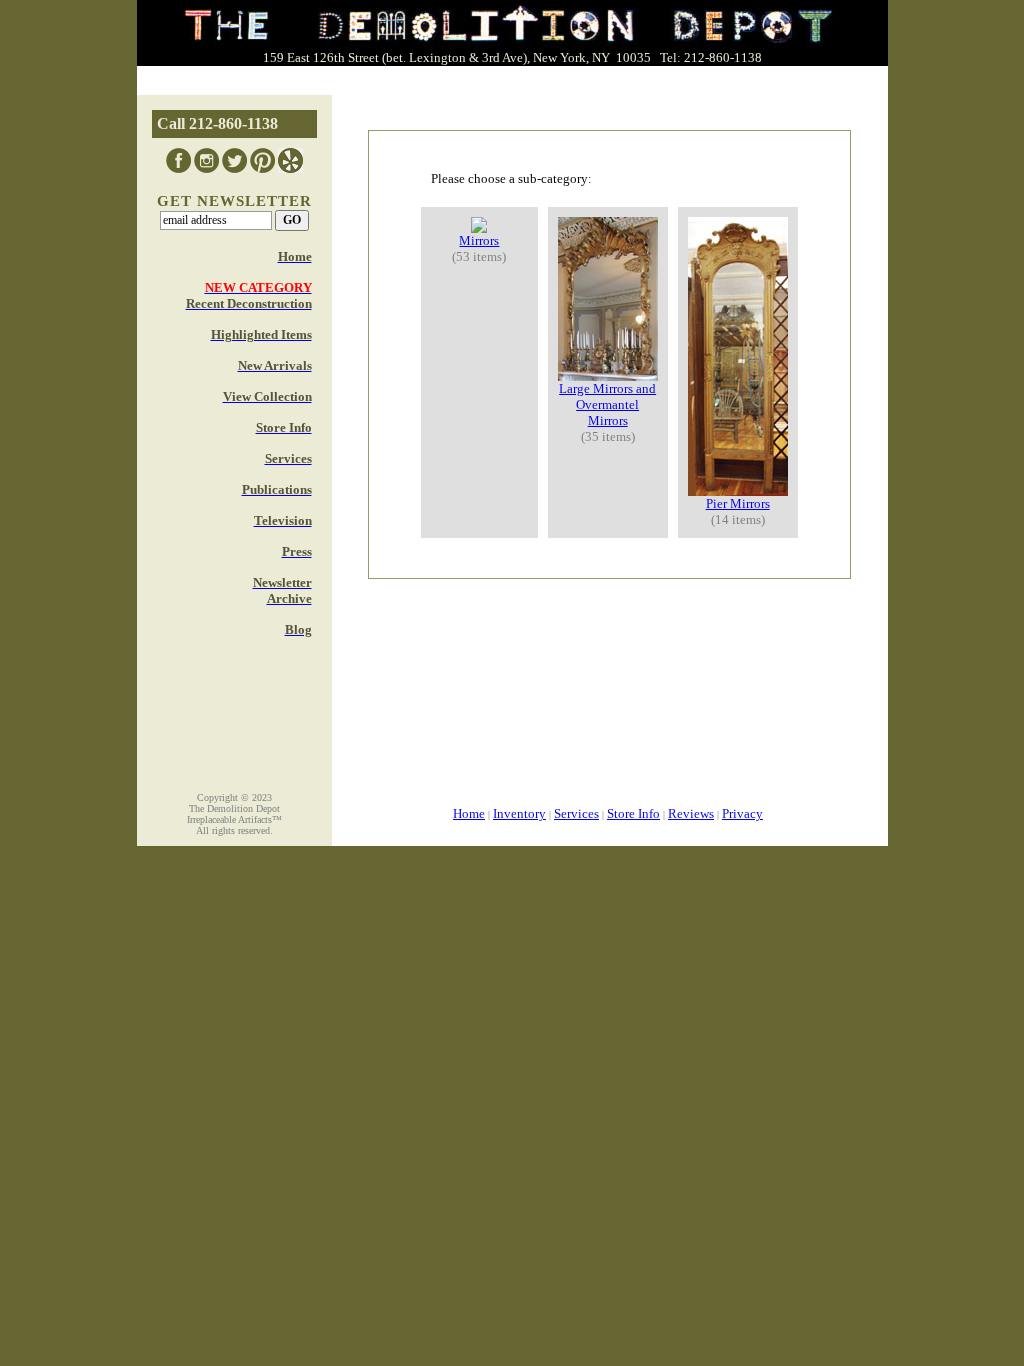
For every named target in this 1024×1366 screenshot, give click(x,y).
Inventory (519, 813)
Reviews (691, 813)
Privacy (742, 813)
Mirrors (479, 240)
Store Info (633, 813)
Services (576, 813)
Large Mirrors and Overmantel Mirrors (607, 404)
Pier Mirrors (738, 503)
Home (469, 813)
